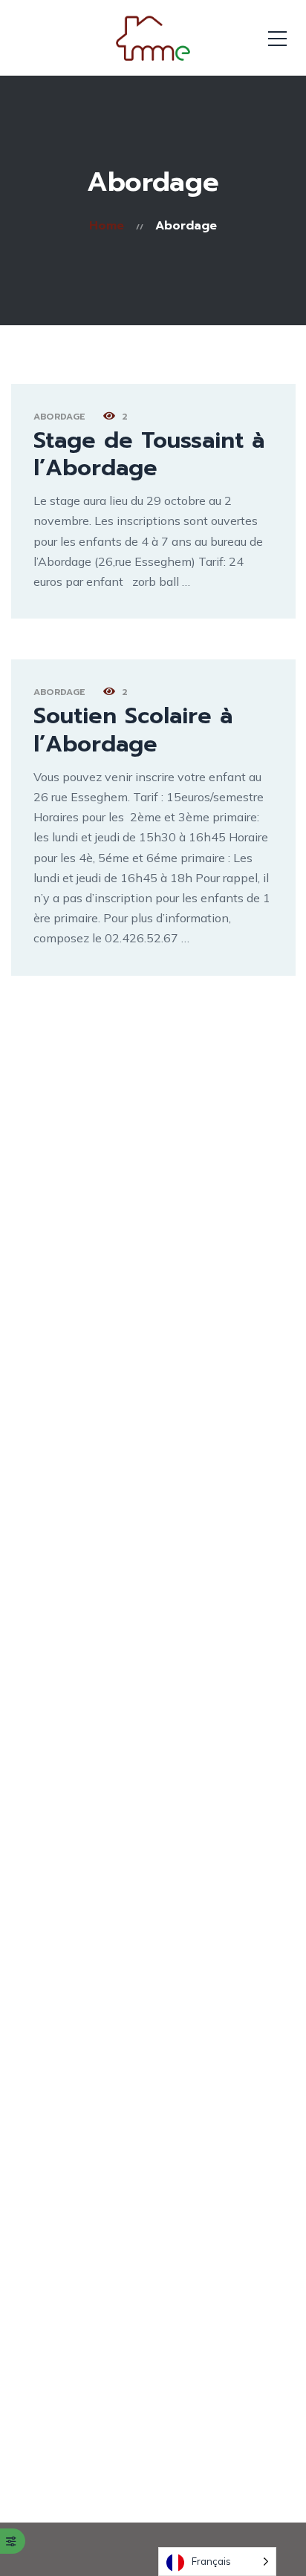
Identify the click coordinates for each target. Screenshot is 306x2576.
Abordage (59, 417)
